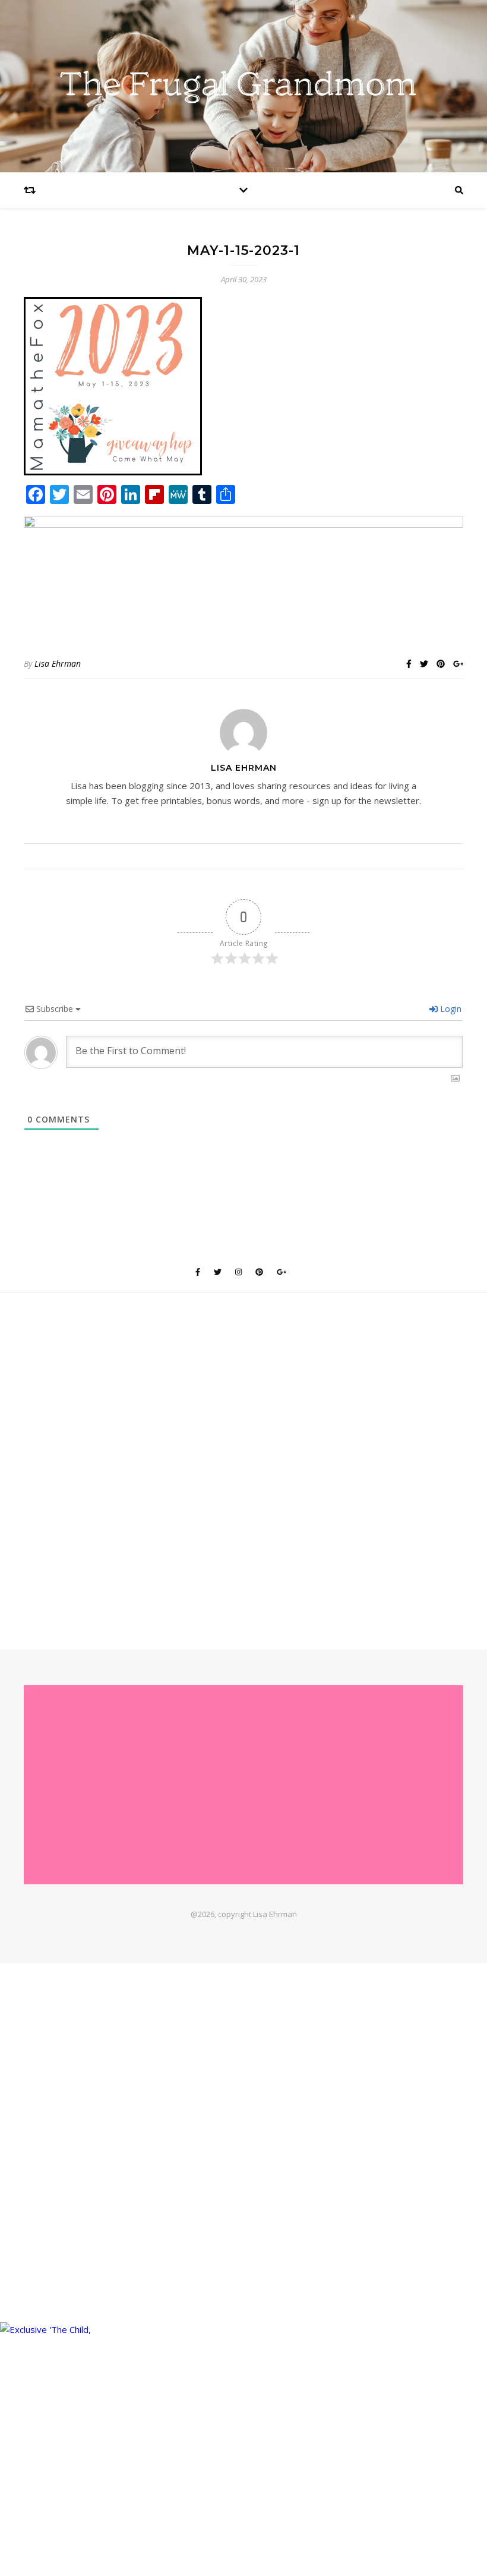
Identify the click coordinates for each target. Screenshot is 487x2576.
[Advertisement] (244, 1467)
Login (450, 1009)
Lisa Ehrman (58, 663)
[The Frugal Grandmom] (243, 1785)
